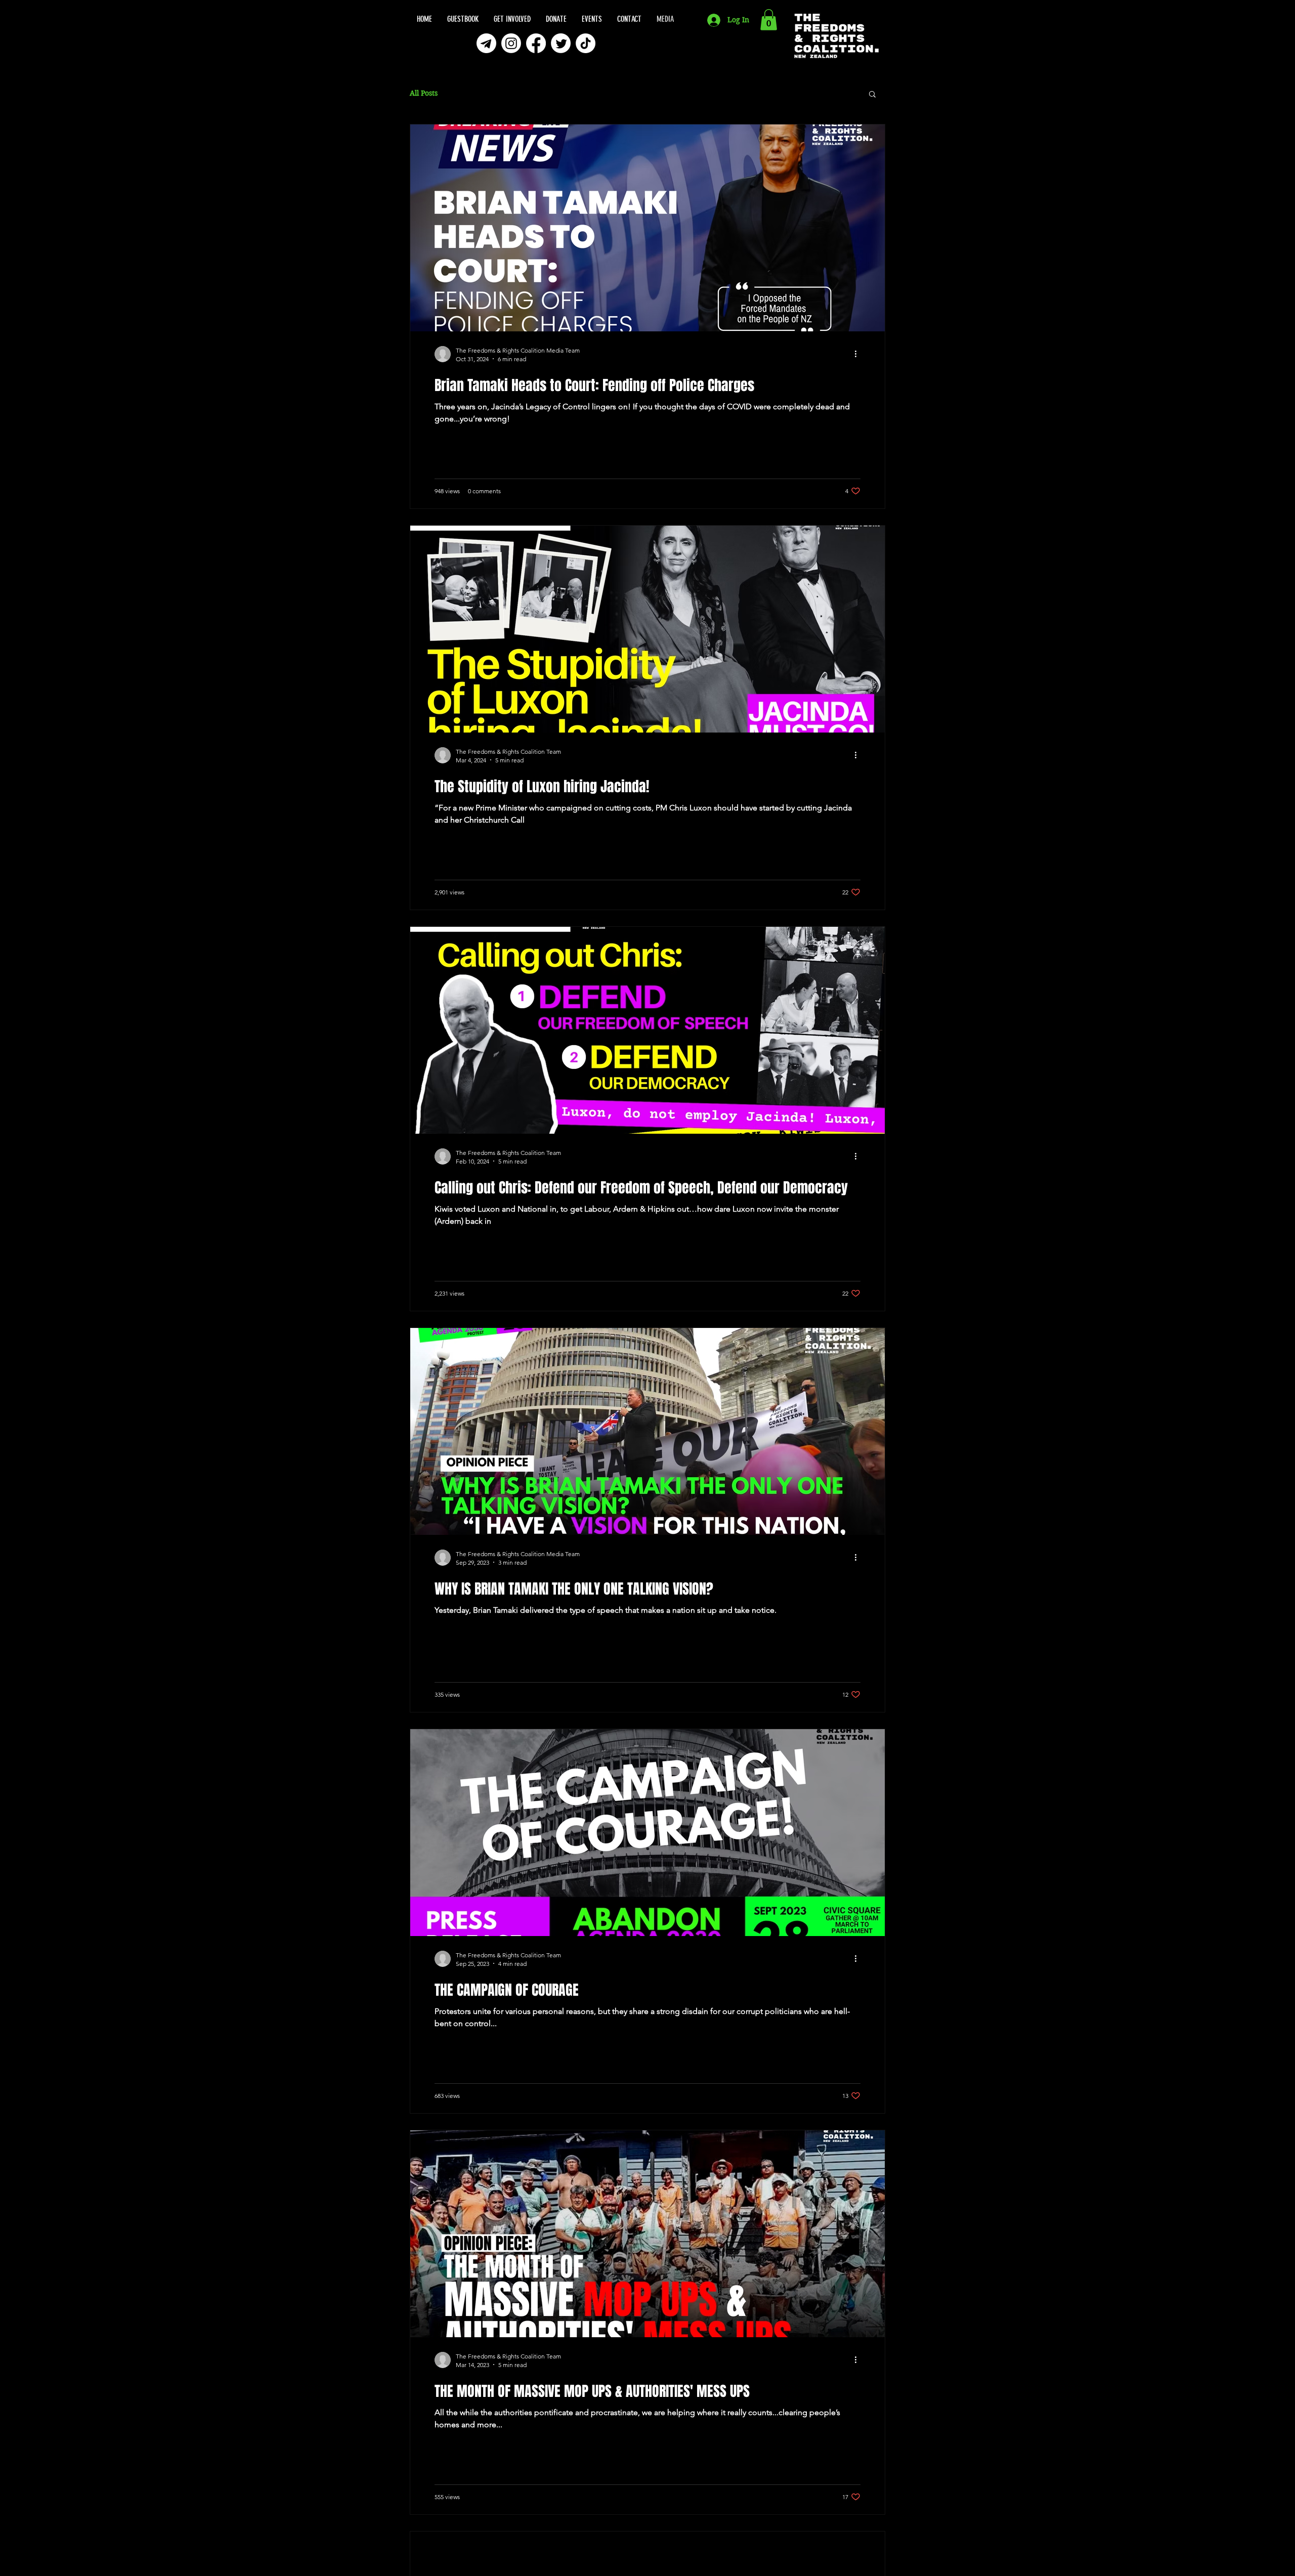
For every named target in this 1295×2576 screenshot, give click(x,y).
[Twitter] (561, 43)
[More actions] (859, 354)
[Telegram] (486, 43)
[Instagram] (511, 43)
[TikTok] (586, 43)
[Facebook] (536, 43)
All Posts (424, 93)
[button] (769, 20)
